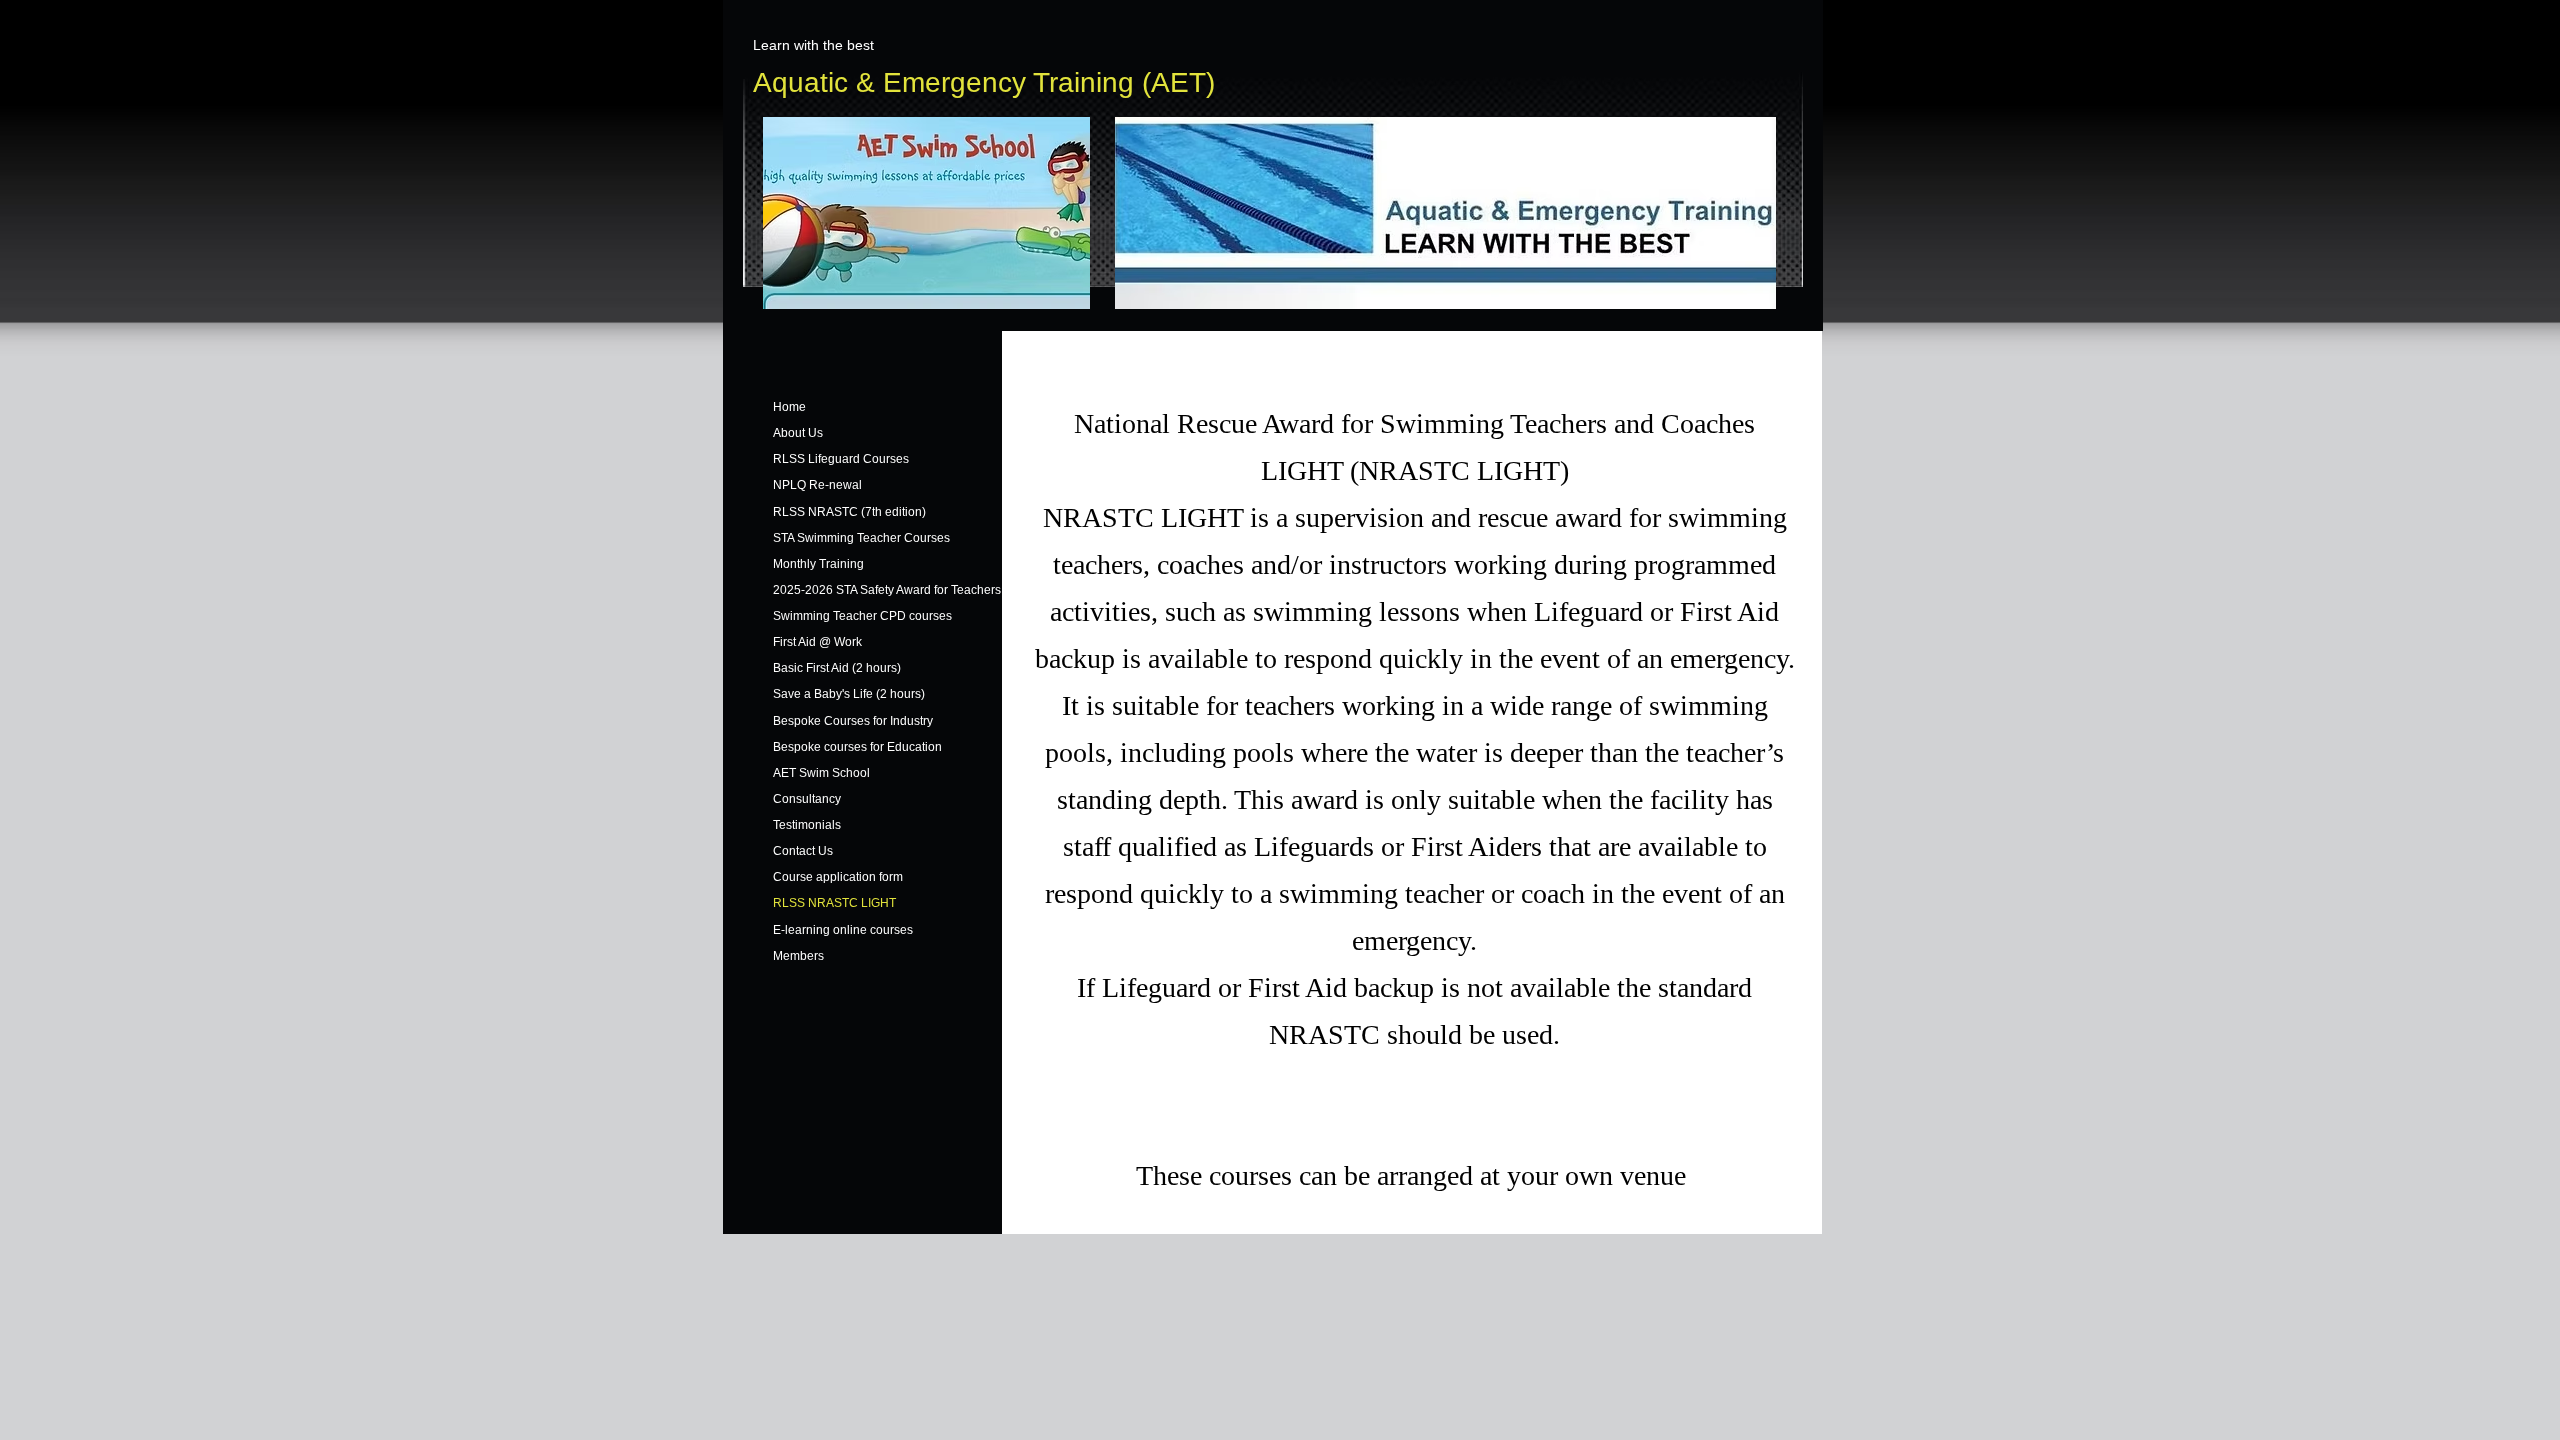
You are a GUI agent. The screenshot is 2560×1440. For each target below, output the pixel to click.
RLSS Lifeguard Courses (841, 459)
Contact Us (803, 851)
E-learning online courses (843, 930)
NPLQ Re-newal (817, 485)
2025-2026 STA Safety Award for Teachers (887, 590)
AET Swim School (821, 773)
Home (789, 407)
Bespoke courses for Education (857, 747)
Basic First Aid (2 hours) (837, 668)
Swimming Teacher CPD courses (862, 616)
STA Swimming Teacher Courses (861, 538)
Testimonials (807, 825)
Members (798, 956)
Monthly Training (818, 564)
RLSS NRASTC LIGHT (834, 903)
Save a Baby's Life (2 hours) (849, 694)
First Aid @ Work (817, 642)
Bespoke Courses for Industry (853, 721)
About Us (798, 433)
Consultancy (807, 799)
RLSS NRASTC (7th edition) (849, 512)
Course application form (838, 877)
